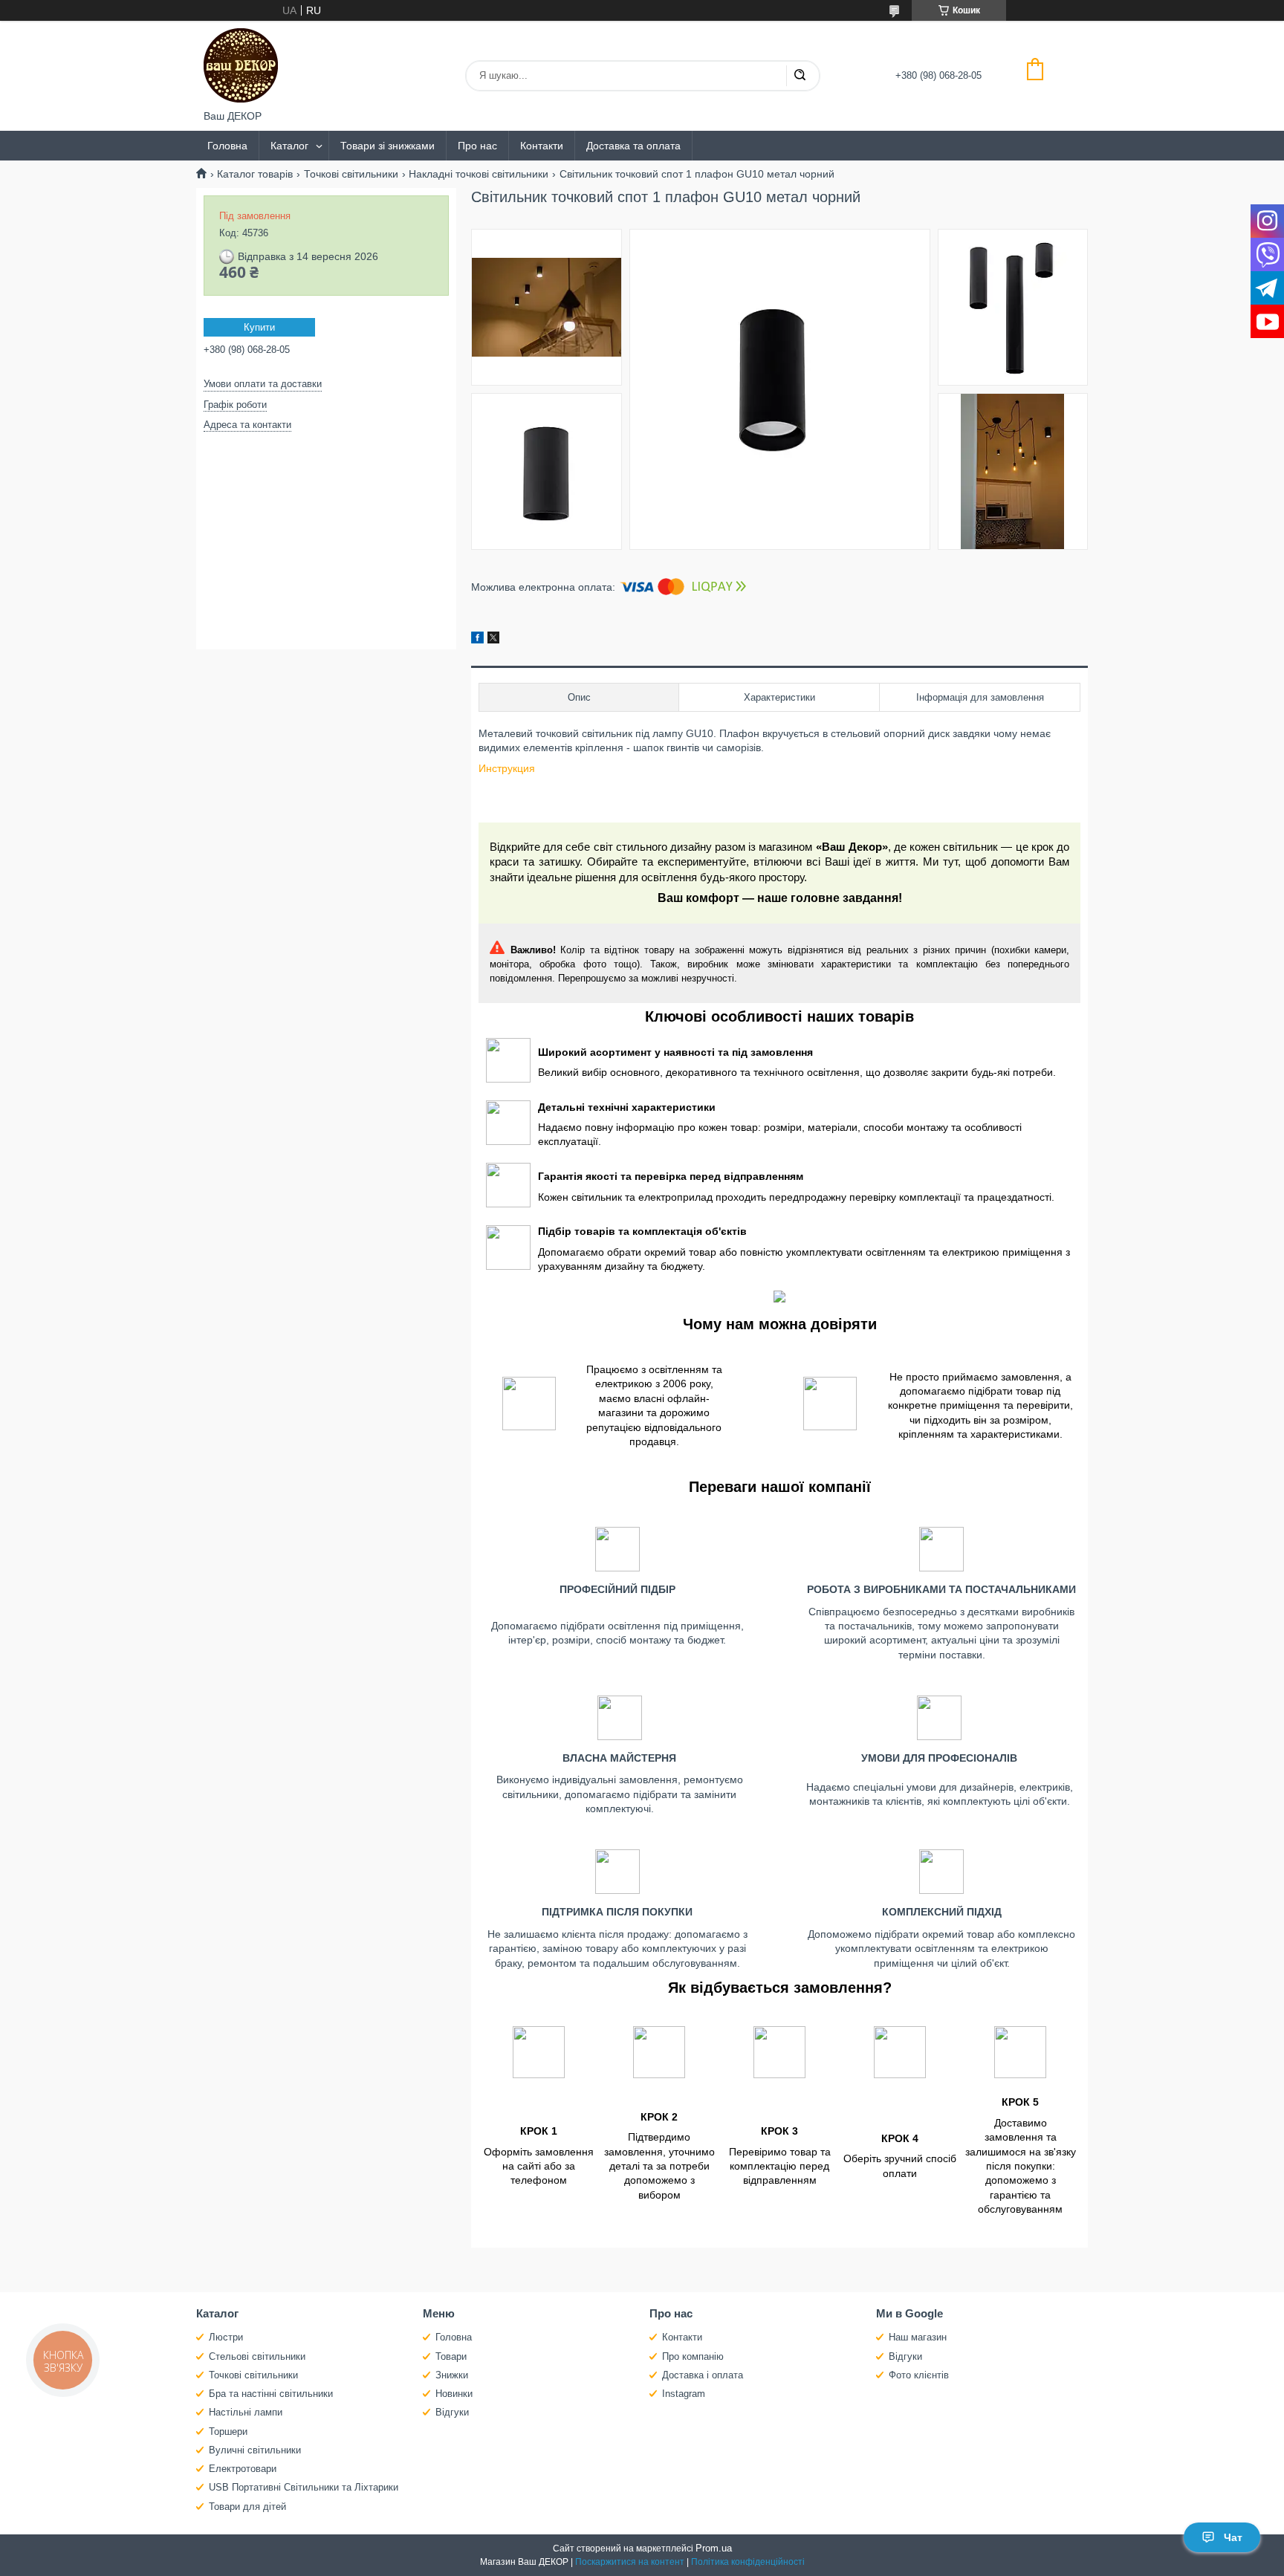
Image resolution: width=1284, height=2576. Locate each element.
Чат (1233, 2537)
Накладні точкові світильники (479, 174)
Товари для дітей (247, 2507)
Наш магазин (918, 2337)
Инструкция (507, 768)
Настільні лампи (246, 2412)
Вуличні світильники (255, 2450)
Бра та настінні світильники (271, 2394)
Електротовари (243, 2469)
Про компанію (693, 2356)
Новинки (454, 2394)
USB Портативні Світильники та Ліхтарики (304, 2487)
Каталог (289, 146)
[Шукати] (800, 76)
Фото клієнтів (919, 2375)
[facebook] (477, 640)
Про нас (477, 146)
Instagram (684, 2394)
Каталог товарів (255, 174)
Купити (259, 327)
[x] (493, 640)
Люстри (226, 2337)
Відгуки (452, 2412)
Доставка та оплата (633, 146)
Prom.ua (714, 2548)
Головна (227, 146)
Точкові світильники (351, 174)
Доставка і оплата (703, 2375)
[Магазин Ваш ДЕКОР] (241, 65)
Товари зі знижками (388, 146)
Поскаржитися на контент (630, 2562)
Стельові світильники (257, 2356)
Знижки (452, 2375)
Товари (451, 2356)
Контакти (542, 146)
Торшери (228, 2431)
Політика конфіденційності (748, 2562)
